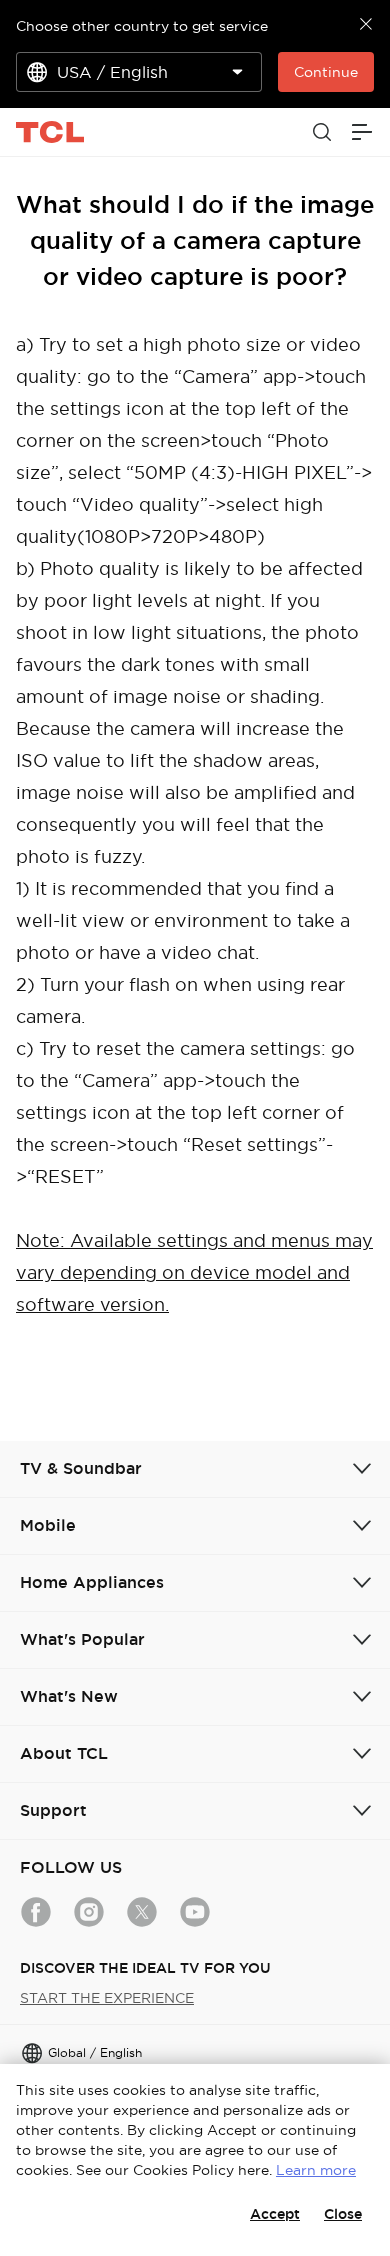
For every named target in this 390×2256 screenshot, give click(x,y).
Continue (326, 72)
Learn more (316, 2170)
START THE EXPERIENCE (107, 1998)
